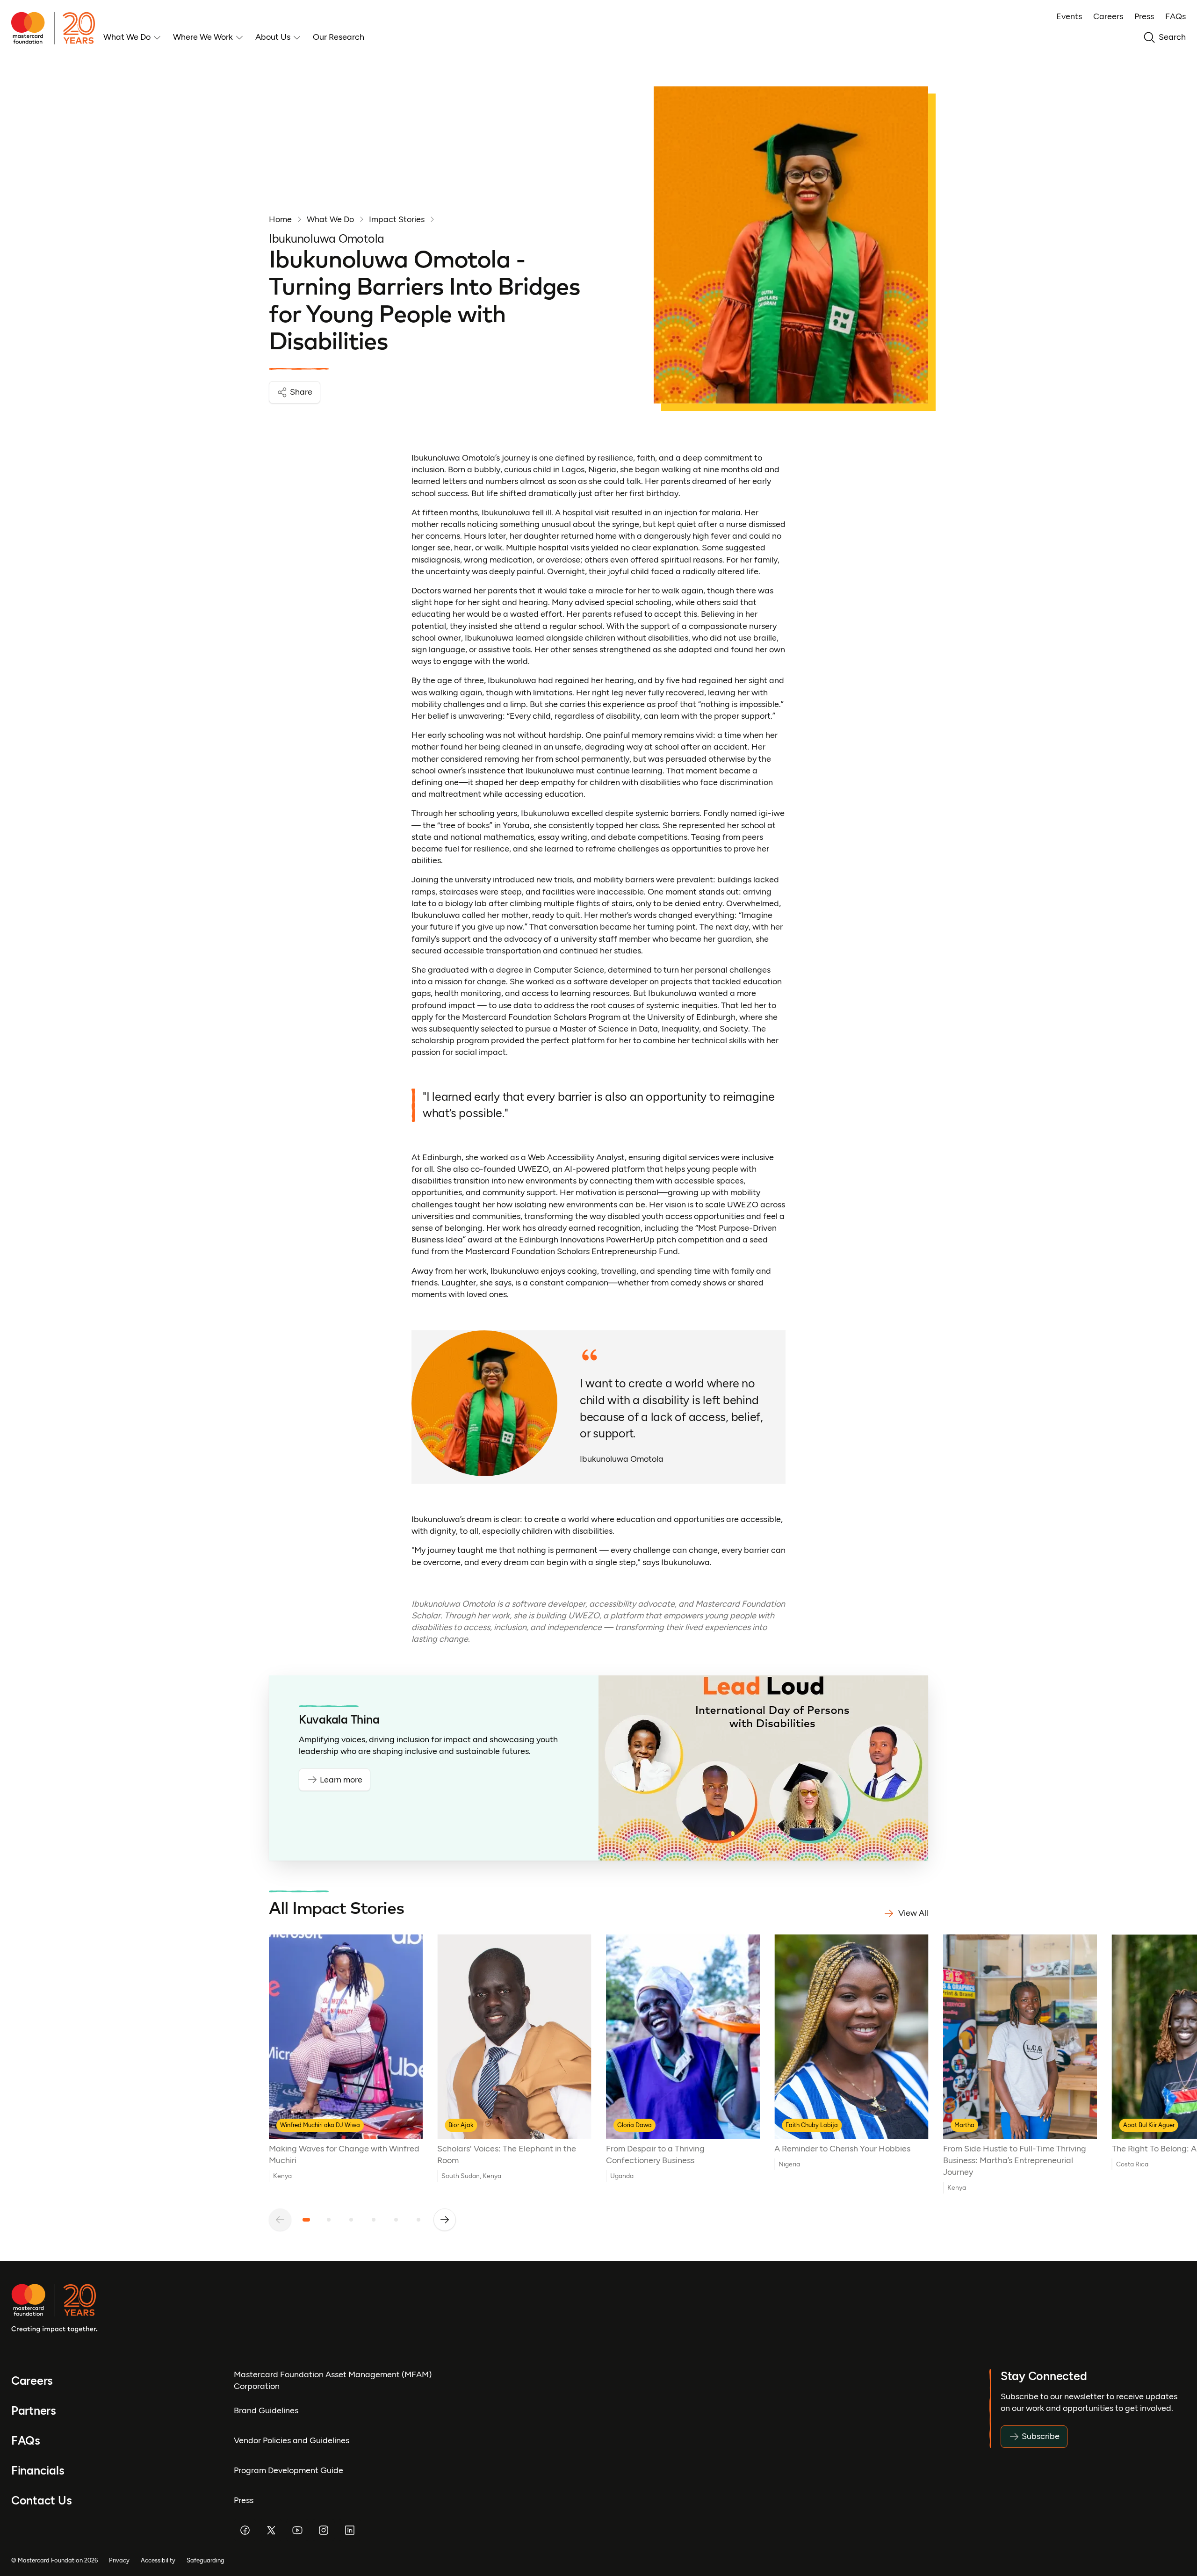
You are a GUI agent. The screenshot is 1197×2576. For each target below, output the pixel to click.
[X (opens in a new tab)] (271, 2530)
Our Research (339, 37)
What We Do (127, 37)
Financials (38, 2471)
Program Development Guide (288, 2470)
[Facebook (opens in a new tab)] (245, 2530)
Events (1069, 16)
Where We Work (203, 37)
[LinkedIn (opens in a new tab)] (350, 2530)
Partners (34, 2411)
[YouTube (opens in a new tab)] (297, 2530)
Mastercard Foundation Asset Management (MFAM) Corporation (333, 2380)
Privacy (119, 2560)
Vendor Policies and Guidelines (292, 2440)
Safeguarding (206, 2560)
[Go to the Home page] (57, 28)
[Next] (445, 2220)
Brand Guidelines (266, 2410)
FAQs (1175, 16)
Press (1144, 16)
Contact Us (41, 2500)
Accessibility (158, 2560)
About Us (273, 37)
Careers (1108, 16)
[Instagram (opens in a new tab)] (324, 2530)
